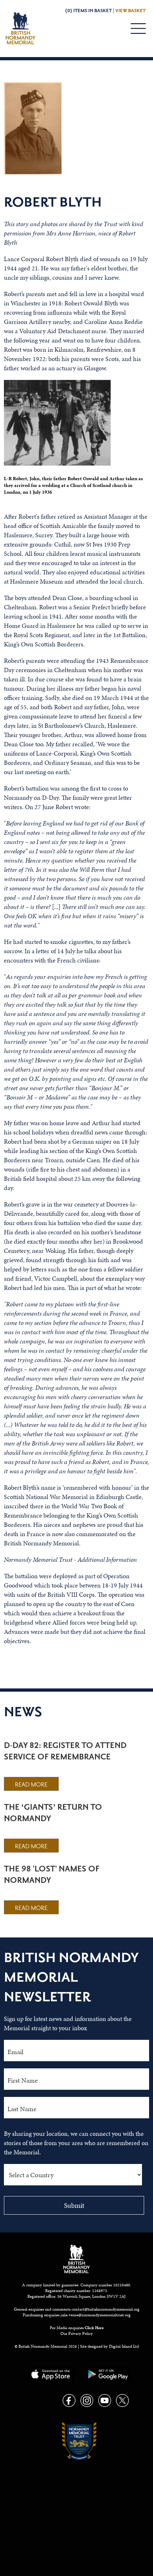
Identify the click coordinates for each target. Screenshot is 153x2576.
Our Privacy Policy (77, 2333)
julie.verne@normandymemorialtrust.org (96, 2315)
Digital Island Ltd (124, 2346)
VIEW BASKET (130, 11)
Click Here (94, 2328)
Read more (31, 1785)
